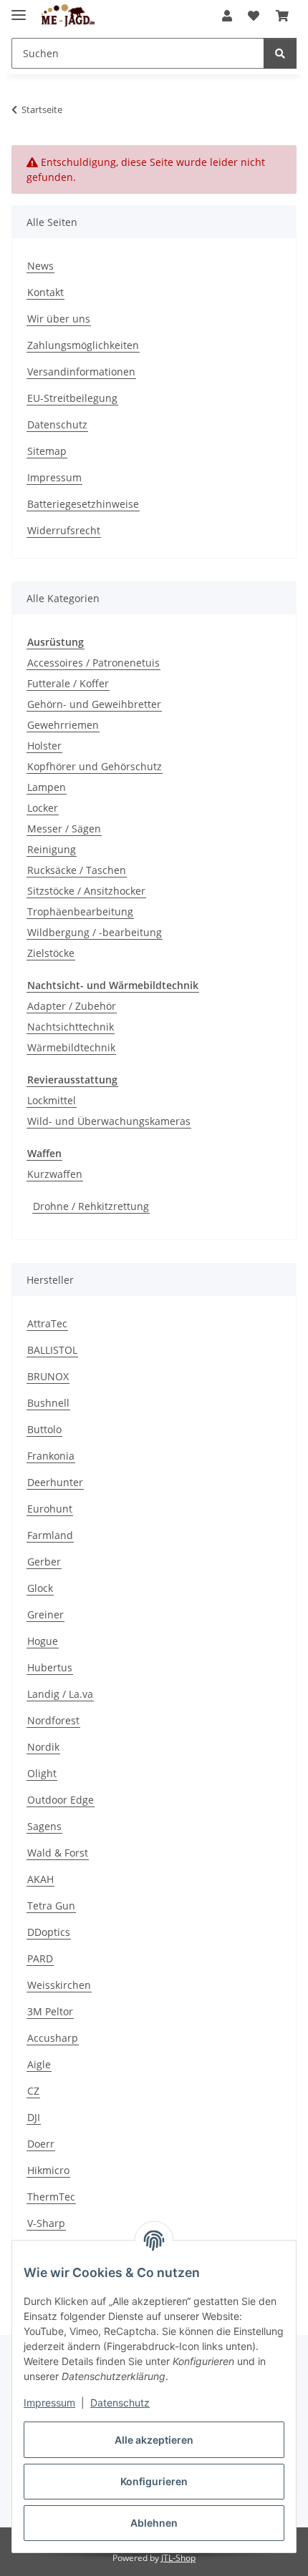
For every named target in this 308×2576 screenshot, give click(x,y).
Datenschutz (120, 2403)
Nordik (43, 1747)
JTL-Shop (178, 2558)
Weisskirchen (59, 1985)
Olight (42, 1773)
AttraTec (47, 1323)
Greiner (45, 1614)
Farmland (50, 1535)
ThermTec (51, 2197)
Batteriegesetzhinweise (83, 504)
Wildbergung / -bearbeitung (95, 932)
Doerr (41, 2144)
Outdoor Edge (61, 1800)
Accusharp (53, 2038)
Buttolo (44, 1429)
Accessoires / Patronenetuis (93, 663)
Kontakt (45, 292)
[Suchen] (280, 53)
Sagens (44, 1826)
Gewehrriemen (63, 725)
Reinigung (52, 849)
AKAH (40, 1879)
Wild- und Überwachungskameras (109, 1121)
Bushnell (48, 1403)
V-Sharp (46, 2223)
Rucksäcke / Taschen (77, 870)
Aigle (39, 2064)
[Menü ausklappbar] (19, 9)
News (40, 266)
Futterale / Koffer (68, 683)
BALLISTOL (52, 1350)
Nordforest (53, 1720)
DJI (34, 2117)
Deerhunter (55, 1482)
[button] (227, 16)
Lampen (47, 787)
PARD (40, 1958)
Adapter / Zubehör (72, 1006)
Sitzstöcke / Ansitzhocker (86, 891)
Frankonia (51, 1456)
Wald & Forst (58, 1853)
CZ (33, 2091)
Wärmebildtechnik (71, 1047)
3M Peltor (50, 2011)
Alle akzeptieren (154, 2440)
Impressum (49, 2403)
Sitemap (47, 451)
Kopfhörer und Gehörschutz (95, 766)
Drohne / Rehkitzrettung (91, 1206)
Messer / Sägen (64, 829)
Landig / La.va (60, 1694)
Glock (40, 1588)
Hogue (43, 1641)
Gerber (44, 1562)
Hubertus (50, 1667)
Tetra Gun (51, 1906)
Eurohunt (50, 1509)
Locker (43, 808)
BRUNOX (48, 1376)
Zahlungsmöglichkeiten (83, 345)
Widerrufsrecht (64, 530)
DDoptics (49, 1932)
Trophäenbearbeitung (80, 911)
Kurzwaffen (55, 1174)
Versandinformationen (81, 372)
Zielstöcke (51, 953)
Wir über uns (59, 319)
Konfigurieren (154, 2481)
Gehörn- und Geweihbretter (94, 704)
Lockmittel (52, 1100)
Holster (44, 746)
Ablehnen (154, 2523)
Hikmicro (48, 2170)
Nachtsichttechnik (71, 1027)
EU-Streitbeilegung (72, 398)
